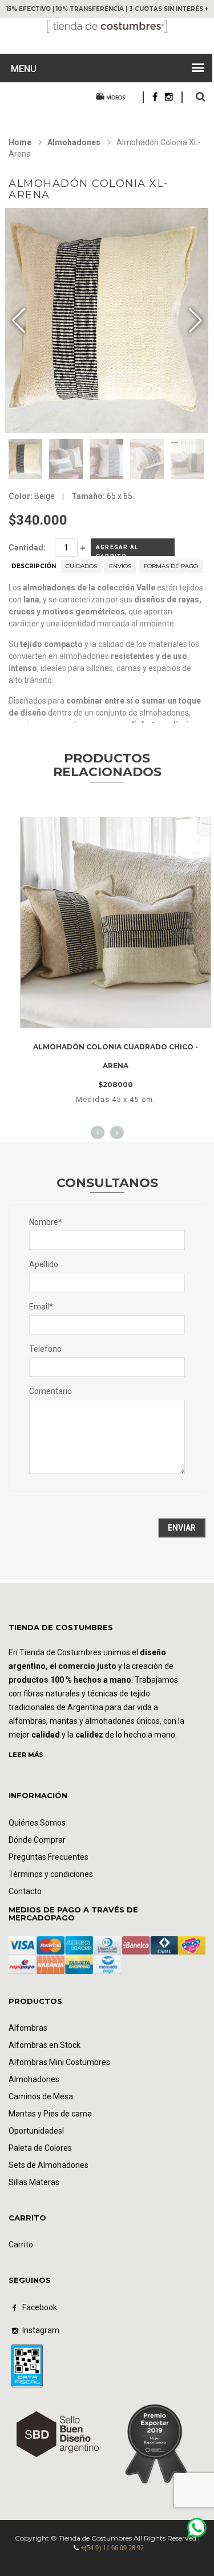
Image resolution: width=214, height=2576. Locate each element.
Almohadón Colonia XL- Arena (89, 189)
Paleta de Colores (40, 2148)
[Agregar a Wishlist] (98, 1017)
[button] (195, 321)
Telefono (45, 1349)
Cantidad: (27, 548)
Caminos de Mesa (41, 2096)
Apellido (44, 1264)
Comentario (51, 1391)
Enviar (182, 1528)
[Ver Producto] (116, 828)
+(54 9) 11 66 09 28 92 (112, 2548)
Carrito (21, 2244)
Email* (41, 1307)
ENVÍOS (120, 566)
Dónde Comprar (37, 1840)
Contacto (25, 1891)
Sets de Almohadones (49, 2165)
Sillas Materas (34, 2182)
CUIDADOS (81, 566)
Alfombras (28, 2028)
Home (20, 142)
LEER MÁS (26, 1755)
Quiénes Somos (37, 1823)
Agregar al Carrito (117, 550)
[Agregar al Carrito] (130, 1017)
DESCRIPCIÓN (34, 566)
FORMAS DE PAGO (171, 566)
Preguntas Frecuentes (49, 1857)
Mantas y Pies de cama (50, 2114)
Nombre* (46, 1222)
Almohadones (74, 142)
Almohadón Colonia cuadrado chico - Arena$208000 (116, 1066)
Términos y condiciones (51, 1874)
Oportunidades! (36, 2131)
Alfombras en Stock (45, 2045)
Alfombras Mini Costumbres (59, 2062)
